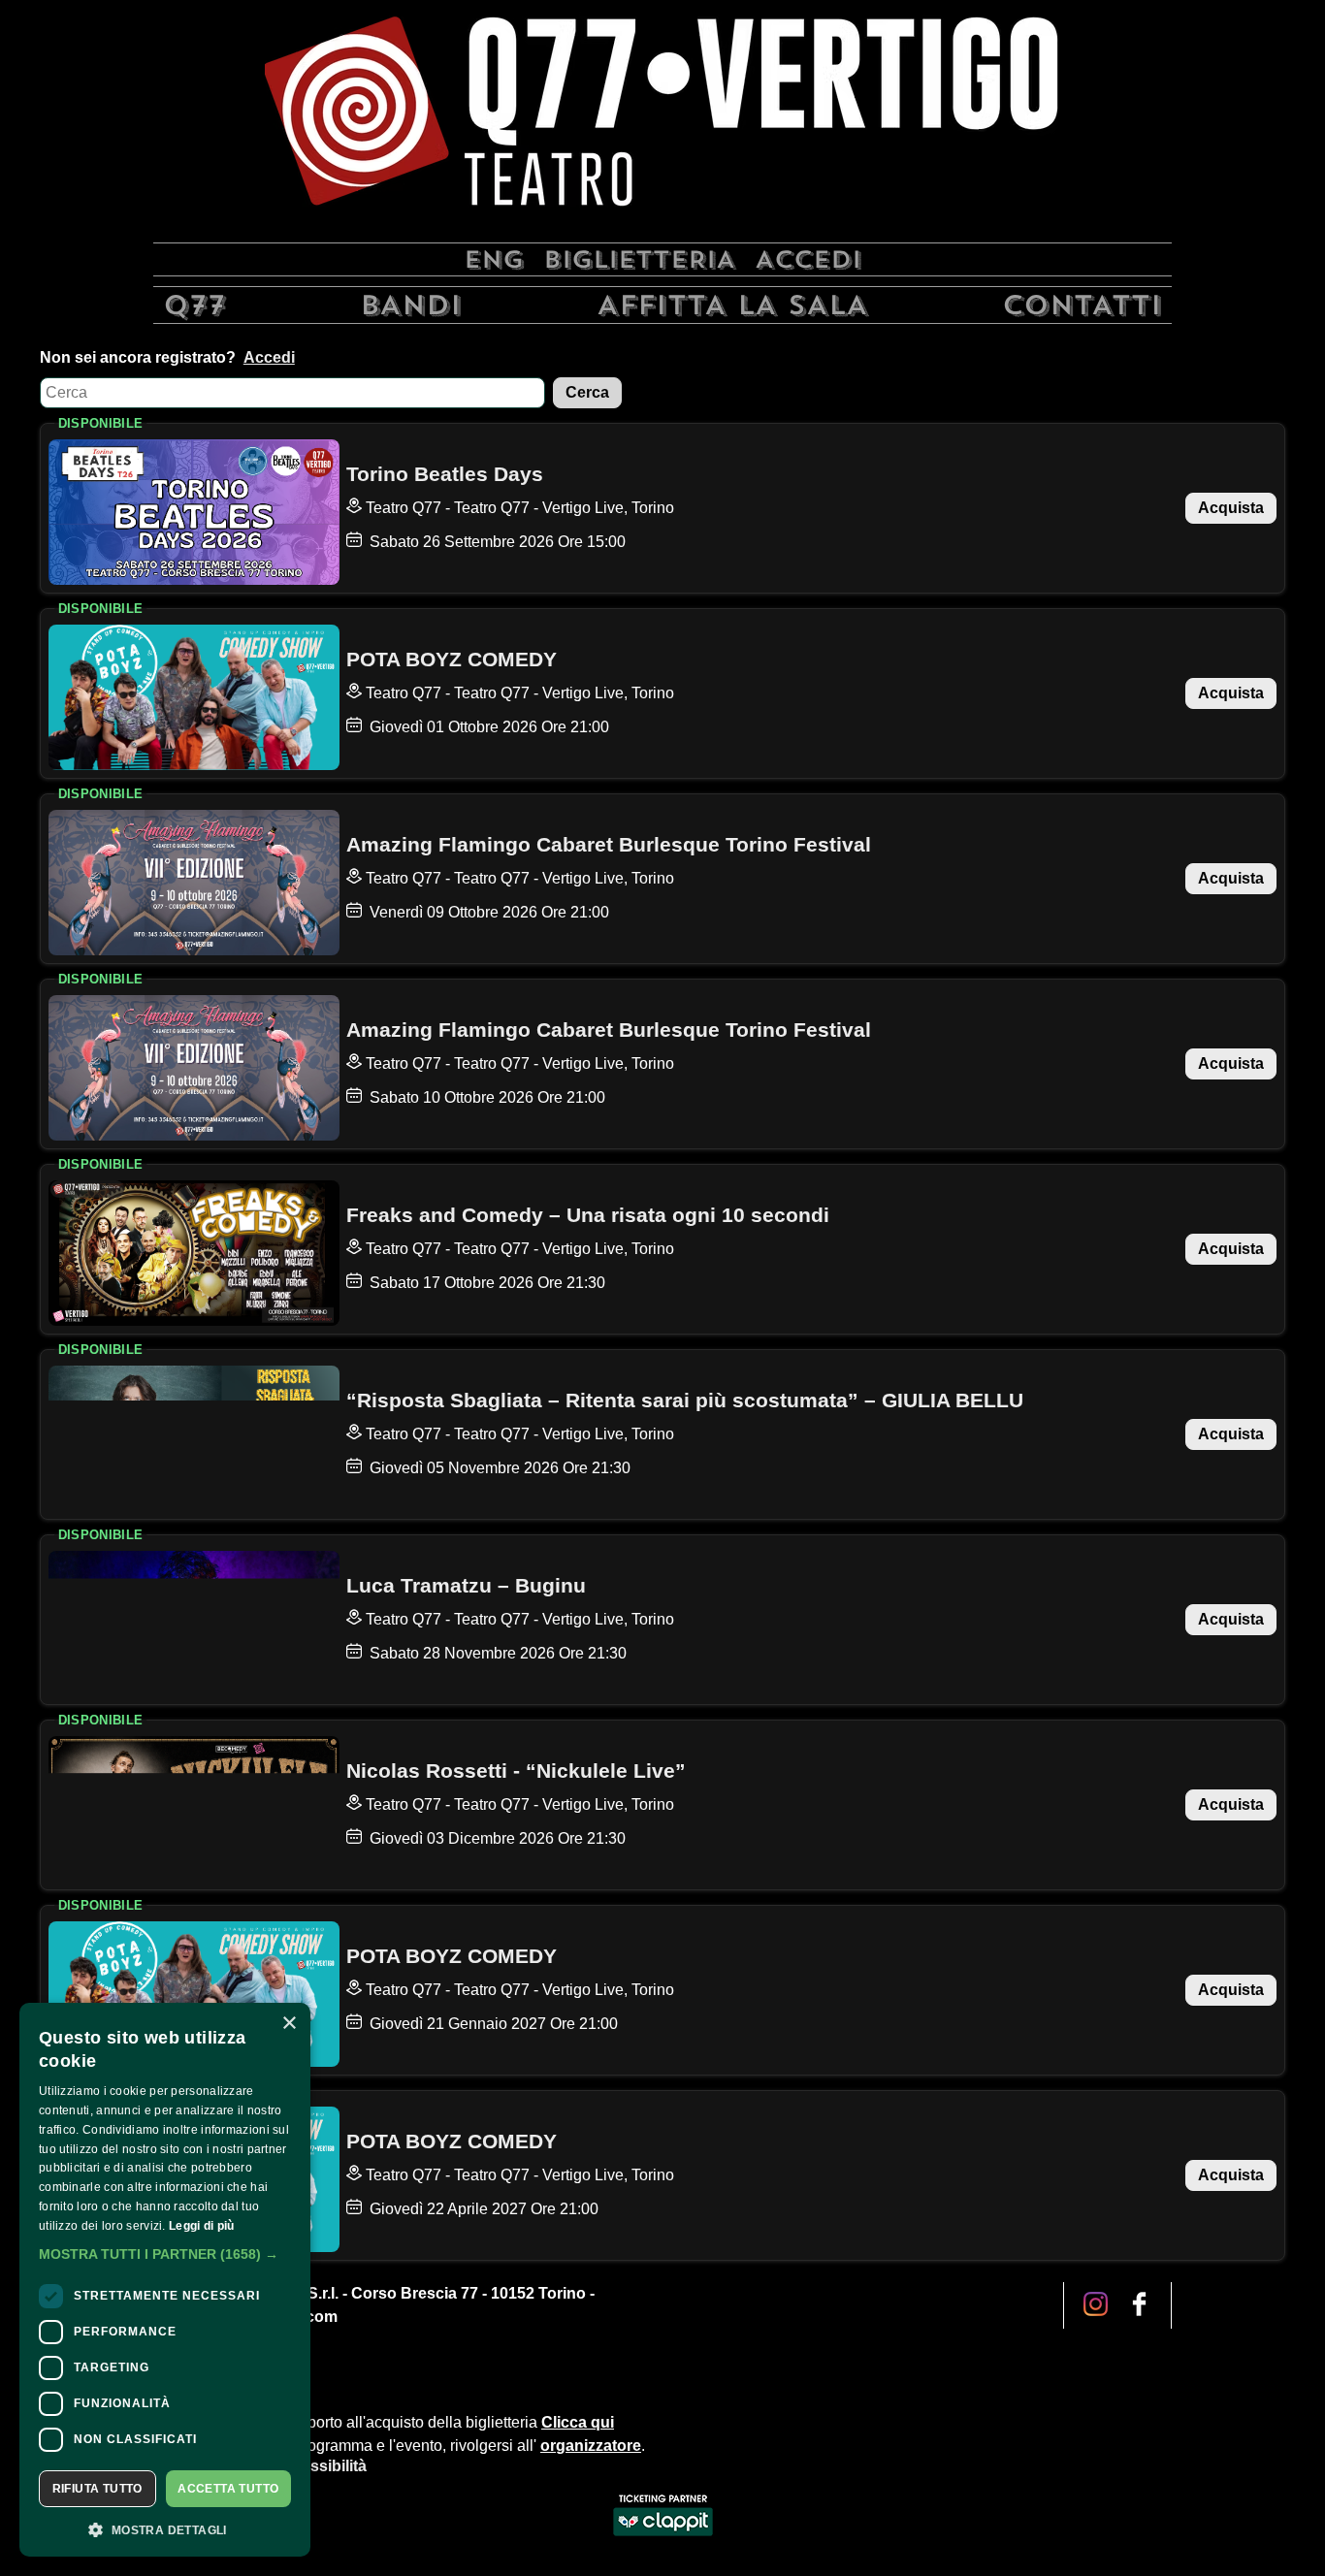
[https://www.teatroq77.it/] (662, 119)
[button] (165, 2254)
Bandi (411, 305)
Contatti (1082, 305)
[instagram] (1139, 2306)
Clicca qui (578, 2422)
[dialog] (165, 2280)
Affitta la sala (732, 305)
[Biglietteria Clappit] (663, 2538)
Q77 (194, 305)
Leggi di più (202, 2226)
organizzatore (591, 2446)
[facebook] (1096, 2306)
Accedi (808, 259)
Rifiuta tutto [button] (97, 2489)
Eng (494, 259)
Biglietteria (639, 259)
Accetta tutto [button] (228, 2489)
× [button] (289, 2024)
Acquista (1231, 508)
